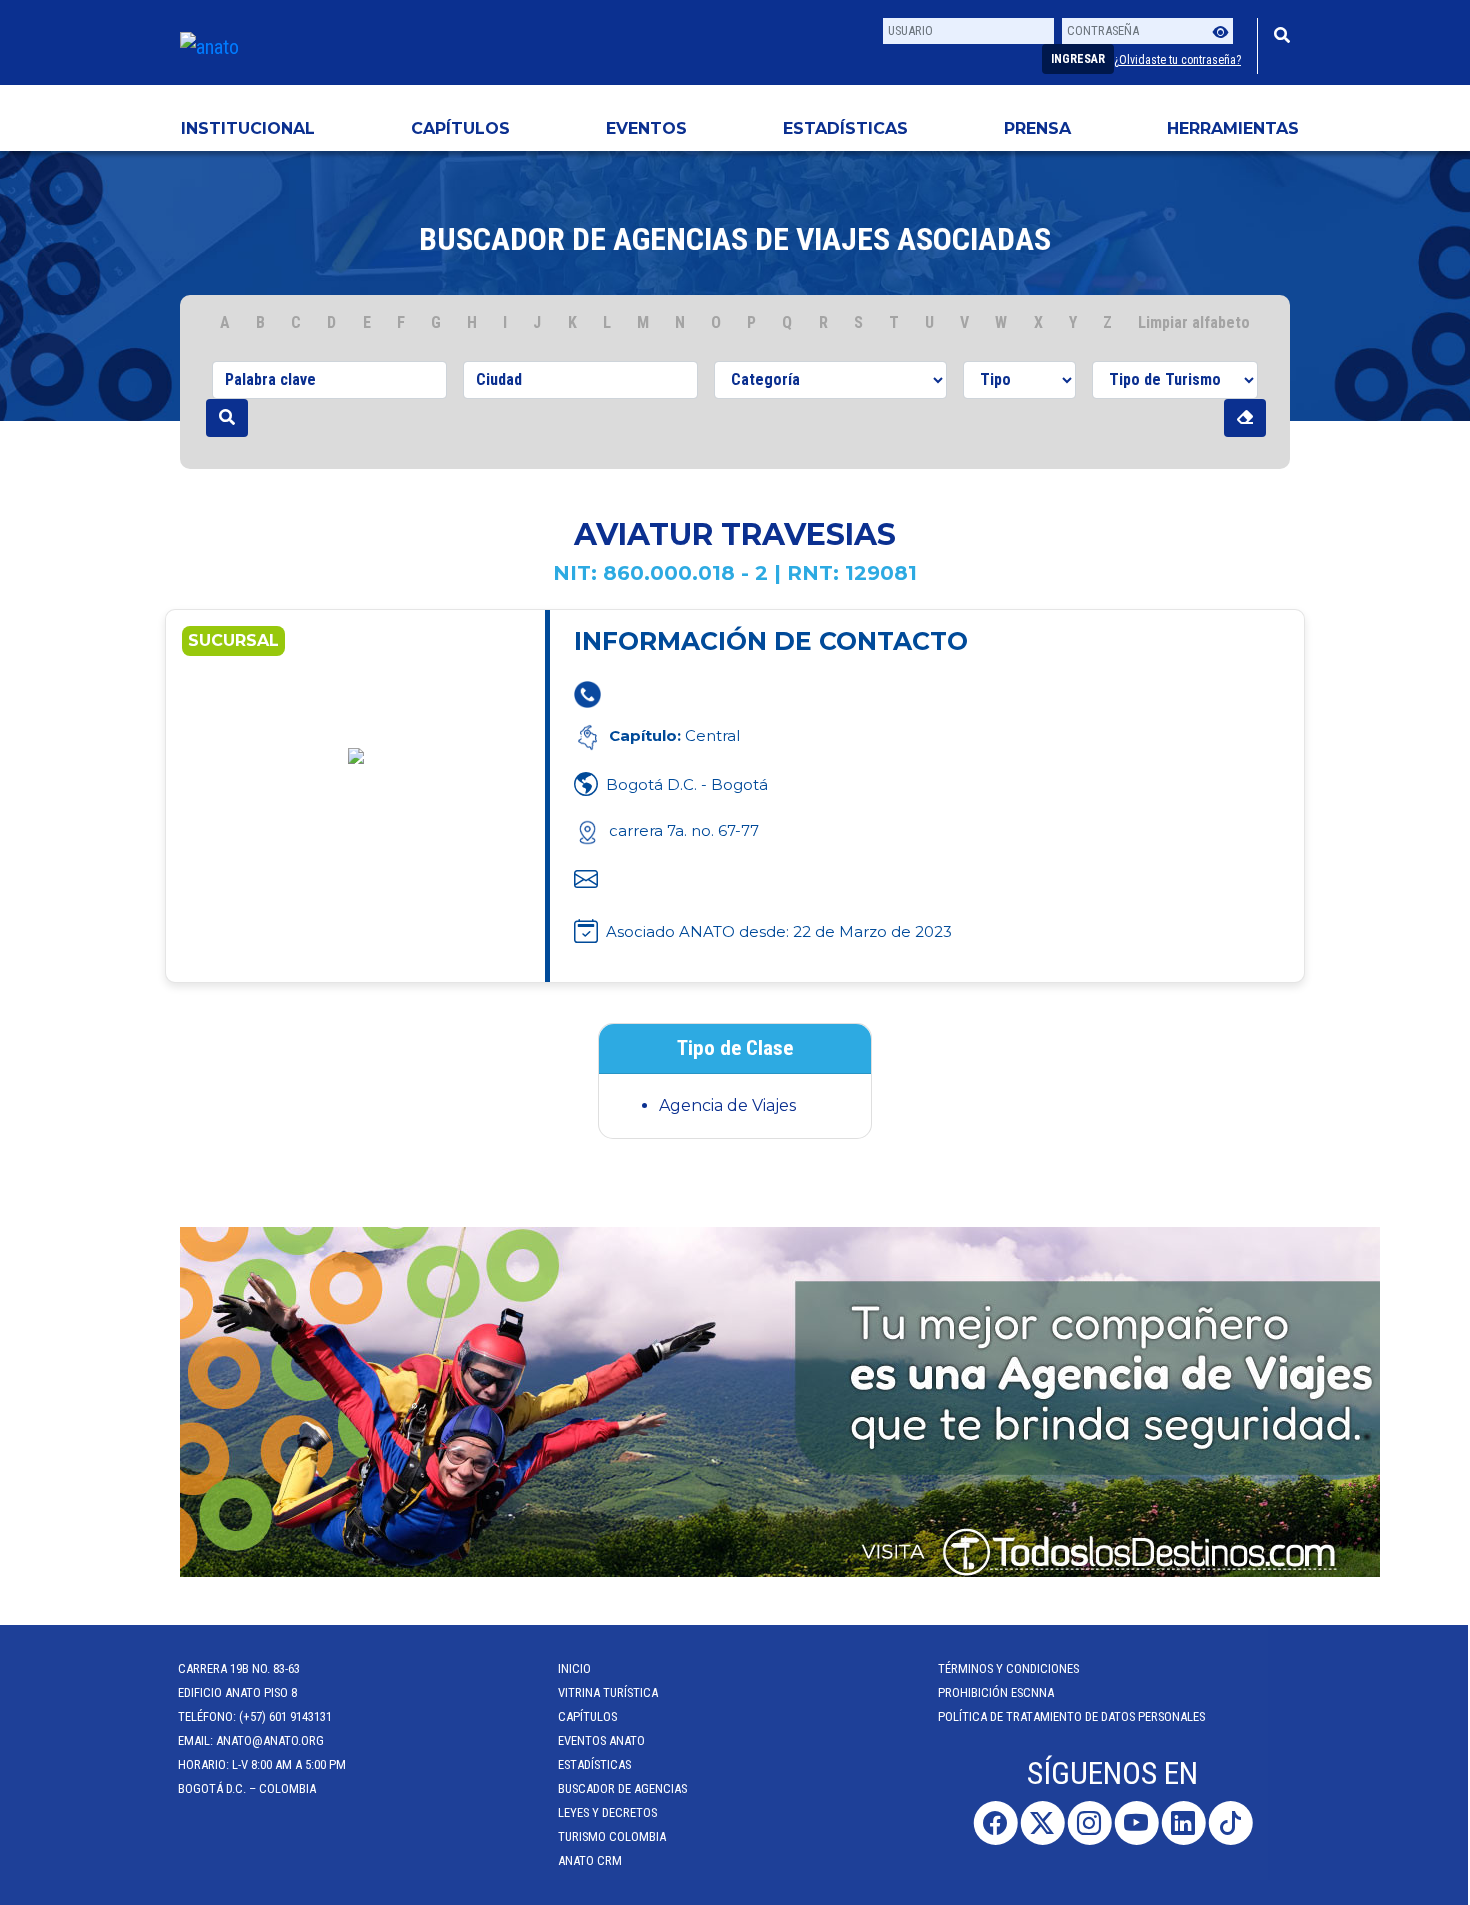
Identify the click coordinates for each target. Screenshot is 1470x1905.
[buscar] (227, 418)
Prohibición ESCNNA (998, 1692)
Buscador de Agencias (624, 1788)
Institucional (248, 128)
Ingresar (1078, 59)
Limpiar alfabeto (1194, 322)
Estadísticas (845, 128)
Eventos (646, 128)
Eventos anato (603, 1740)
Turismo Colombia (614, 1836)
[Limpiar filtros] (1245, 418)
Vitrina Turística (610, 1692)
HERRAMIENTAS (1233, 128)
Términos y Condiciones (1010, 1668)
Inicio (576, 1668)
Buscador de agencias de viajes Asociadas (735, 239)
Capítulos (460, 128)
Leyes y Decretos (609, 1812)
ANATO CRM (592, 1860)
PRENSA (1037, 128)
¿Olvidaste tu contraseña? (1177, 60)
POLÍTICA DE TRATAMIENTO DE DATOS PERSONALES (1073, 1716)
